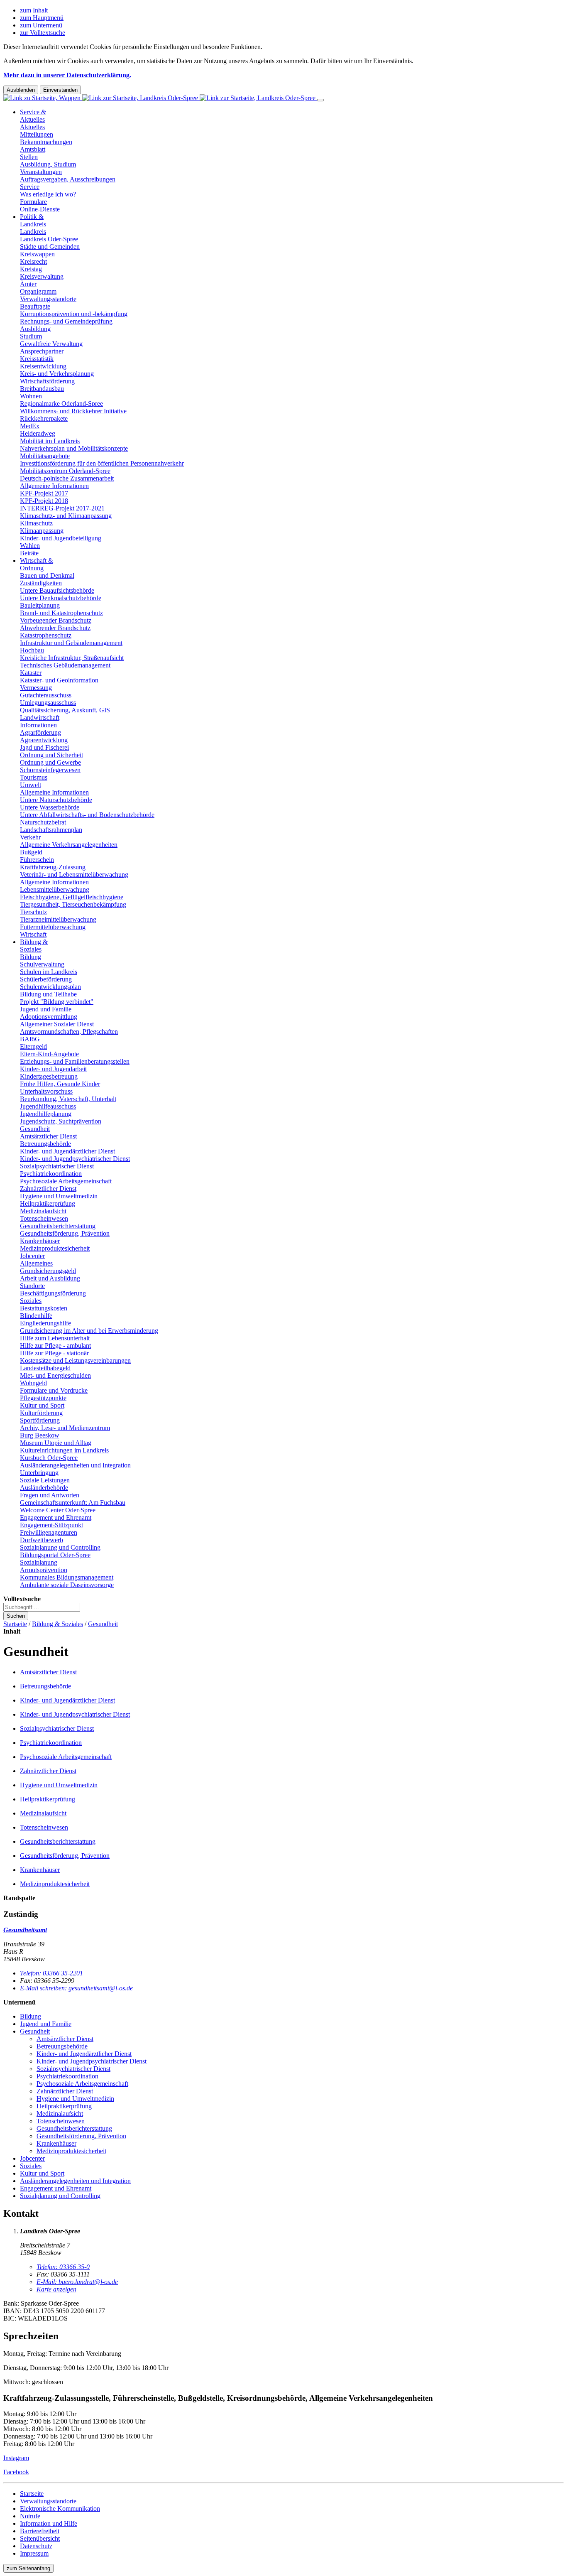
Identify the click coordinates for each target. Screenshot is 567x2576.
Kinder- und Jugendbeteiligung (61, 538)
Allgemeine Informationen (54, 486)
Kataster (31, 673)
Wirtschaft (33, 934)
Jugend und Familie (46, 1009)
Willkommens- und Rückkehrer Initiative (73, 411)
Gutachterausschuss (46, 695)
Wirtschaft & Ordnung (37, 564)
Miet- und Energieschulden (55, 1375)
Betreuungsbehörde (45, 1144)
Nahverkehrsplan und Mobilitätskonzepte (74, 448)
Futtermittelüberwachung (53, 927)
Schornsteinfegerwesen (50, 770)
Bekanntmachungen (46, 142)
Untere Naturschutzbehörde (56, 800)
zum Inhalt (34, 10)
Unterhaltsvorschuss (46, 1091)
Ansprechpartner (42, 351)
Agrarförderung (40, 732)
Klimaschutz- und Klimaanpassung (66, 516)
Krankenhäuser (40, 1241)
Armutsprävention (44, 1570)
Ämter (28, 284)
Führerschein (37, 860)
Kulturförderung (41, 1413)
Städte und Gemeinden (50, 247)
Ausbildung (35, 329)
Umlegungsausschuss (48, 703)
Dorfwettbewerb (42, 1540)
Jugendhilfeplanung (46, 1114)
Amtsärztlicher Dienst (48, 1136)
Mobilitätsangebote (45, 456)
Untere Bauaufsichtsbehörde (57, 590)
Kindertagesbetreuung (49, 1076)
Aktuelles (32, 127)
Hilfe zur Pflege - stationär (54, 1353)
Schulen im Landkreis (49, 972)
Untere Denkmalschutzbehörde (61, 598)
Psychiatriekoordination (51, 1174)
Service (30, 187)
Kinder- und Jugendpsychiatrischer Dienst (75, 1159)
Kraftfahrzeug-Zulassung (53, 867)
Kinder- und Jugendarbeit (53, 1069)
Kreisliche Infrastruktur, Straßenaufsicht (72, 658)
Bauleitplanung (40, 605)
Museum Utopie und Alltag (56, 1443)
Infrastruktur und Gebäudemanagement (71, 643)
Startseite (15, 1624)
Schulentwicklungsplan (50, 987)
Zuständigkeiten (41, 583)
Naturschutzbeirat (43, 822)
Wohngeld (33, 1383)
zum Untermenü (41, 25)
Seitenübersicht (40, 2538)
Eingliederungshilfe (45, 1323)
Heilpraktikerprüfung (48, 1203)
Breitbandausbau (42, 389)
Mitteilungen (37, 134)
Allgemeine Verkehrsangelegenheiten (69, 845)
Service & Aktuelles (33, 116)
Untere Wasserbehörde (50, 807)
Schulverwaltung (42, 964)
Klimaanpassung (42, 531)
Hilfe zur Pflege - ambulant (55, 1346)
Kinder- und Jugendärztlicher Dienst (67, 1151)
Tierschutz (33, 912)
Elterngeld (33, 1046)
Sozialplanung (39, 1562)
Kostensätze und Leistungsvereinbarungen (75, 1360)
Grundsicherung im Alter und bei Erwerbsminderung (89, 1331)
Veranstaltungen (41, 172)
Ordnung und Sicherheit (51, 755)
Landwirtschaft (40, 718)
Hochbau (32, 650)
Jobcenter (32, 1256)
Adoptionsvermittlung (49, 1017)
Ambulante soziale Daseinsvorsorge (67, 1585)
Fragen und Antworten (50, 1495)
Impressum (34, 2553)
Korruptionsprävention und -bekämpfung (74, 314)
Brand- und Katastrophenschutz (61, 613)
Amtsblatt (33, 149)
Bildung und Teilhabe (48, 994)
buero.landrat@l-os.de (77, 2282)
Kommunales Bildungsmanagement (67, 1577)
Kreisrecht (33, 261)
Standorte (32, 1286)
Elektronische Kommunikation (60, 2509)
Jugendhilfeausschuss (48, 1106)
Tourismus (34, 777)
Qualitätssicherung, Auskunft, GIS (65, 710)
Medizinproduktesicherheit (55, 1248)
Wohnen (31, 396)
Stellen (29, 157)
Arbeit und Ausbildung (50, 1278)
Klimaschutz (36, 523)
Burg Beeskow (40, 1435)
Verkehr (30, 837)
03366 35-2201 (51, 1973)
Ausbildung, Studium (48, 164)
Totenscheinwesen (44, 1218)
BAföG (30, 1039)
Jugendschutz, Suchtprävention (61, 1121)
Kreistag (31, 269)
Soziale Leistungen (45, 1480)
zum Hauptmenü (42, 18)
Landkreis (33, 232)
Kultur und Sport (42, 1405)
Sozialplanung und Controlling (60, 1547)
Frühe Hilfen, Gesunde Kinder (60, 1084)
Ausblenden (21, 90)
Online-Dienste (40, 209)
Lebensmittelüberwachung (55, 889)
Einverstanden (60, 90)
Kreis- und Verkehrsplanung (57, 374)
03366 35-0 (63, 2267)
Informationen (38, 725)
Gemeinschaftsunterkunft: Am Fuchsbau (73, 1503)
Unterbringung (39, 1473)
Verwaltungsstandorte (48, 299)
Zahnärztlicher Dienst (48, 1189)
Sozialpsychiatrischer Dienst (57, 1166)
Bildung (31, 957)
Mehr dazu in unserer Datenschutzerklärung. (67, 75)
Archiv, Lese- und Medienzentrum (65, 1428)
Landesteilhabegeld (45, 1368)
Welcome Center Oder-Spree (58, 1510)
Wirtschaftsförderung (47, 381)
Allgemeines (36, 1263)
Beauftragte (35, 306)
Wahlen (30, 546)
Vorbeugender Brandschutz (56, 620)
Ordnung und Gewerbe (50, 762)
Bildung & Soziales (34, 946)
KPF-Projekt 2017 (44, 493)
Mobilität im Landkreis (50, 441)
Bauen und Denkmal (47, 575)
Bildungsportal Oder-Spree (55, 1555)
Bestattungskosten (44, 1308)
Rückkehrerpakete (44, 418)
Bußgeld (31, 852)
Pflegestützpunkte (43, 1398)
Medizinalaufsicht (43, 1211)
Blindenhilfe (36, 1316)
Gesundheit (35, 1129)
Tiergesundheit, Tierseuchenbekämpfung (73, 904)
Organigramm (38, 291)
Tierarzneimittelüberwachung (58, 919)
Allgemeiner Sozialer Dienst (57, 1024)
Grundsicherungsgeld (48, 1271)
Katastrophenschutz (46, 635)
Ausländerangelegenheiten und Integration (75, 1465)
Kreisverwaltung (42, 276)
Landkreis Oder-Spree (49, 239)
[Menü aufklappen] (320, 100)
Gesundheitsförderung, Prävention (65, 1233)
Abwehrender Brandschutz (55, 628)
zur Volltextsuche (43, 33)
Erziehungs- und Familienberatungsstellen (75, 1061)
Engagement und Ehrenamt (56, 1517)
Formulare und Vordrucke (54, 1390)
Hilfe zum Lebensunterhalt (55, 1338)
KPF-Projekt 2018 (44, 501)
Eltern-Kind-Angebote (49, 1054)
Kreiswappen (37, 254)
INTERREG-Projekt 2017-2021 (62, 508)
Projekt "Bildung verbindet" (57, 1002)
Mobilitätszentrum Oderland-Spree (65, 471)
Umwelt (31, 785)
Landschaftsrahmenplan (51, 830)
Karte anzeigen (56, 2289)
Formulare (33, 202)
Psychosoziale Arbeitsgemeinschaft (66, 1181)
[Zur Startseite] (160, 98)
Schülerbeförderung (46, 979)
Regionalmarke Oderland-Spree (61, 404)
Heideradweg (38, 433)
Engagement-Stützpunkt (51, 1525)
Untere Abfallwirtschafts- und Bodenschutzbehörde (87, 815)
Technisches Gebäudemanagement (65, 665)
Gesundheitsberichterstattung (58, 1226)
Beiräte (29, 553)
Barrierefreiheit (40, 2531)
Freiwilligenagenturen (49, 1532)
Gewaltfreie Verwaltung (51, 344)
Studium (31, 336)
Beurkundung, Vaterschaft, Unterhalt (68, 1099)
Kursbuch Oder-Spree (49, 1458)
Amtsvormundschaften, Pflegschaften (69, 1032)
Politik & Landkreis (33, 220)
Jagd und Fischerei (44, 747)
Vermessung (36, 688)
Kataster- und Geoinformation (59, 680)
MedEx (30, 426)
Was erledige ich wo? (48, 194)
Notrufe (30, 2516)
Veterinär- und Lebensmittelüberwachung (74, 875)
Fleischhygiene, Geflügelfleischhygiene (72, 897)
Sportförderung (40, 1420)
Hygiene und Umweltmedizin (59, 1196)
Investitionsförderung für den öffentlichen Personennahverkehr (102, 463)
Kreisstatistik (37, 359)
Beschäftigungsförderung (53, 1293)
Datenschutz (36, 2546)
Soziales (31, 1301)
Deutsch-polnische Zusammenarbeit (67, 478)
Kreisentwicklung (43, 366)
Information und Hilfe (49, 2523)
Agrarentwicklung (44, 740)
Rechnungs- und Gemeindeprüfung (66, 321)
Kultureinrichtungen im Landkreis (64, 1450)
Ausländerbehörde (44, 1488)
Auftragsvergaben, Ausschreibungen (68, 179)
